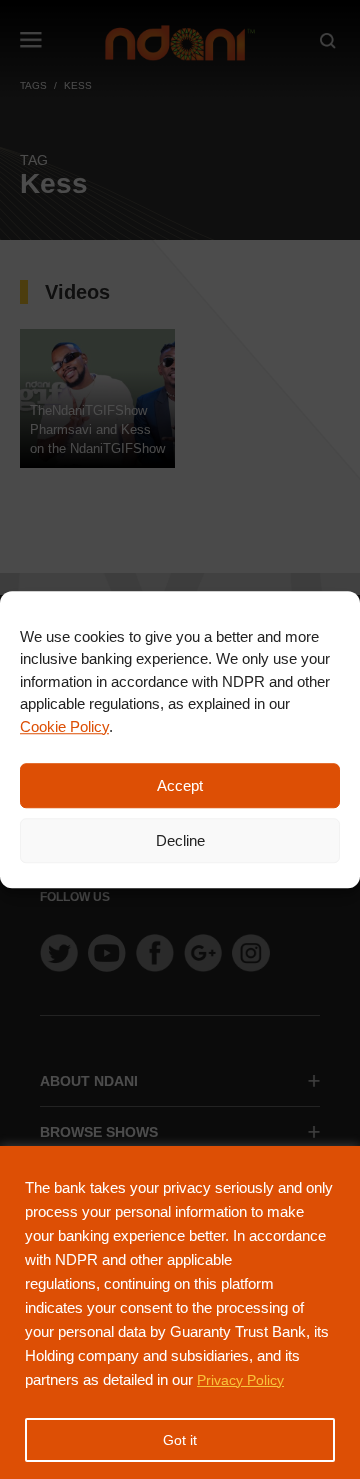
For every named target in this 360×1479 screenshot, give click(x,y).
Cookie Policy (64, 726)
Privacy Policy (240, 1380)
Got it (180, 1440)
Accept (180, 785)
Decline (180, 840)
